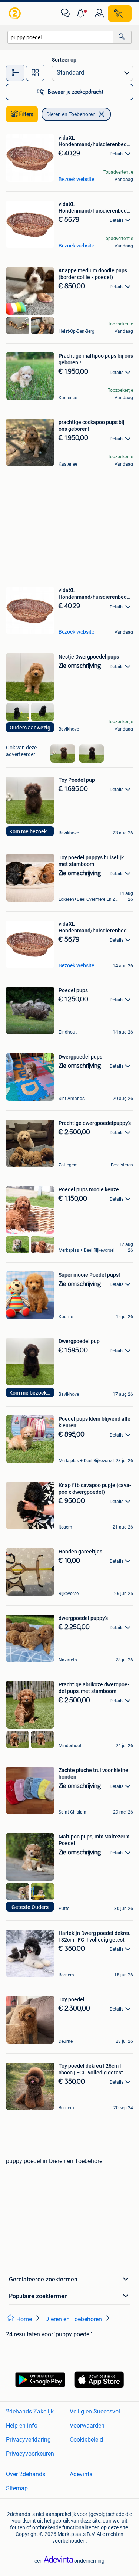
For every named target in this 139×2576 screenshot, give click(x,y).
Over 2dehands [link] (26, 2474)
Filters (26, 114)
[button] (82, 13)
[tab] (15, 73)
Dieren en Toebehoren (71, 114)
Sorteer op (64, 60)
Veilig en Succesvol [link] (95, 2411)
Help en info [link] (22, 2426)
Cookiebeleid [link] (86, 2440)
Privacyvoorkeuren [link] (30, 2454)
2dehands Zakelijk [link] (30, 2411)
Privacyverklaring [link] (28, 2440)
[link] (16, 13)
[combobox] (60, 37)
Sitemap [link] (17, 2488)
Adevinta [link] (81, 2474)
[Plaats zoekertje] (120, 13)
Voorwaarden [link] (87, 2426)
